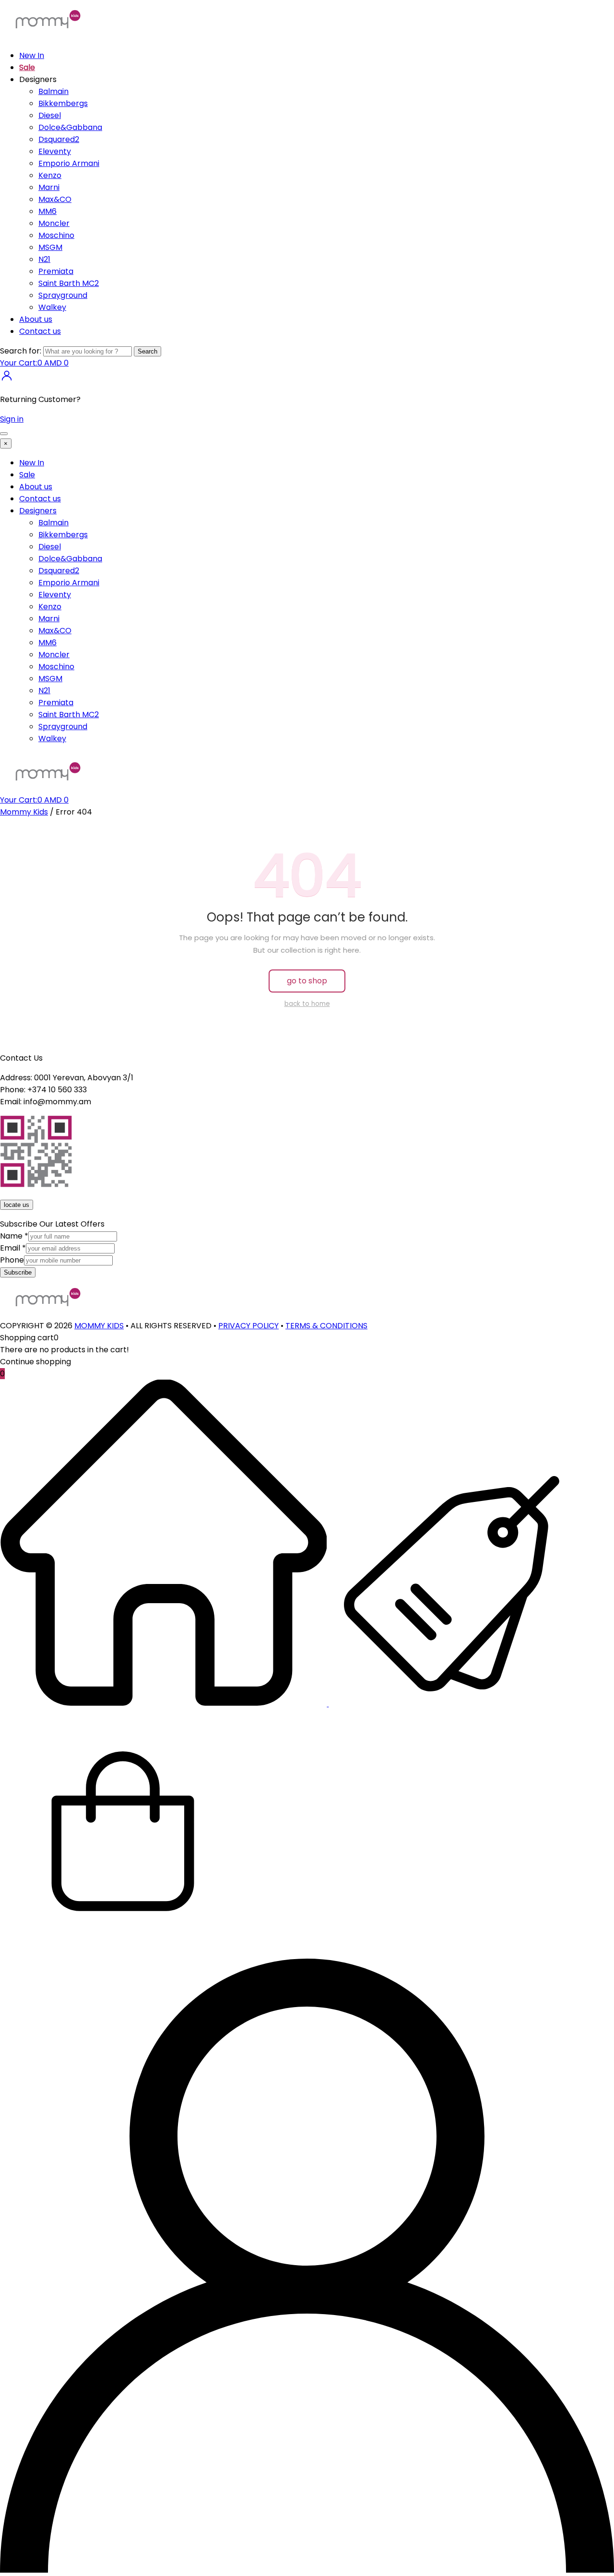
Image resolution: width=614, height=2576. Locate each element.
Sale (27, 67)
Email (13, 1248)
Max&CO (55, 199)
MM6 (47, 211)
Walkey (52, 307)
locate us (17, 1205)
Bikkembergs (63, 103)
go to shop (307, 981)
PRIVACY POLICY (248, 1326)
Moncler (54, 223)
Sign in (12, 419)
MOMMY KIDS (99, 1326)
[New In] (164, 1704)
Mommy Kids (24, 812)
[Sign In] (7, 380)
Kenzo (50, 175)
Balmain (53, 91)
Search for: (21, 351)
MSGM (50, 247)
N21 (44, 259)
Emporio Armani (69, 163)
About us (36, 319)
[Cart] (123, 1953)
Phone (12, 1260)
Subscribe (18, 1272)
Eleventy (55, 151)
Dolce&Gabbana (70, 127)
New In (32, 55)
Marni (49, 187)
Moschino (56, 235)
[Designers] (451, 1704)
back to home (307, 1004)
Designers (38, 511)
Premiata (56, 271)
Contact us (40, 331)
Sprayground (63, 295)
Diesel (50, 115)
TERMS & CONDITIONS (326, 1326)
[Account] (307, 2570)
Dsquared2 (59, 139)
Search (148, 351)
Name (14, 1236)
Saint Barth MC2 (69, 283)
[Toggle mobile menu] (4, 434)
